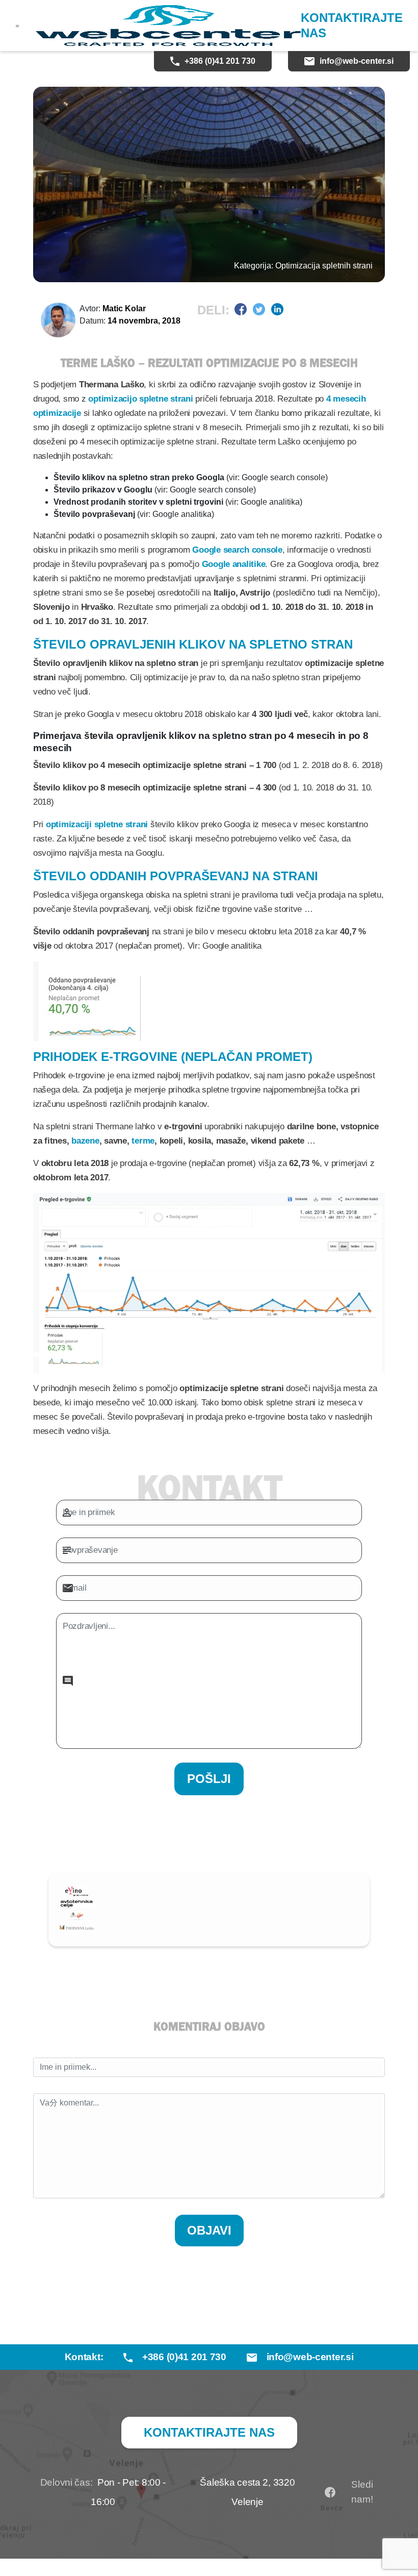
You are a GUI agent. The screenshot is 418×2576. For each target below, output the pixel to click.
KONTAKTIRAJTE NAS (352, 25)
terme (143, 1141)
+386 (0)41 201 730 (220, 61)
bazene (85, 1141)
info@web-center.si (357, 61)
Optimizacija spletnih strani (324, 266)
